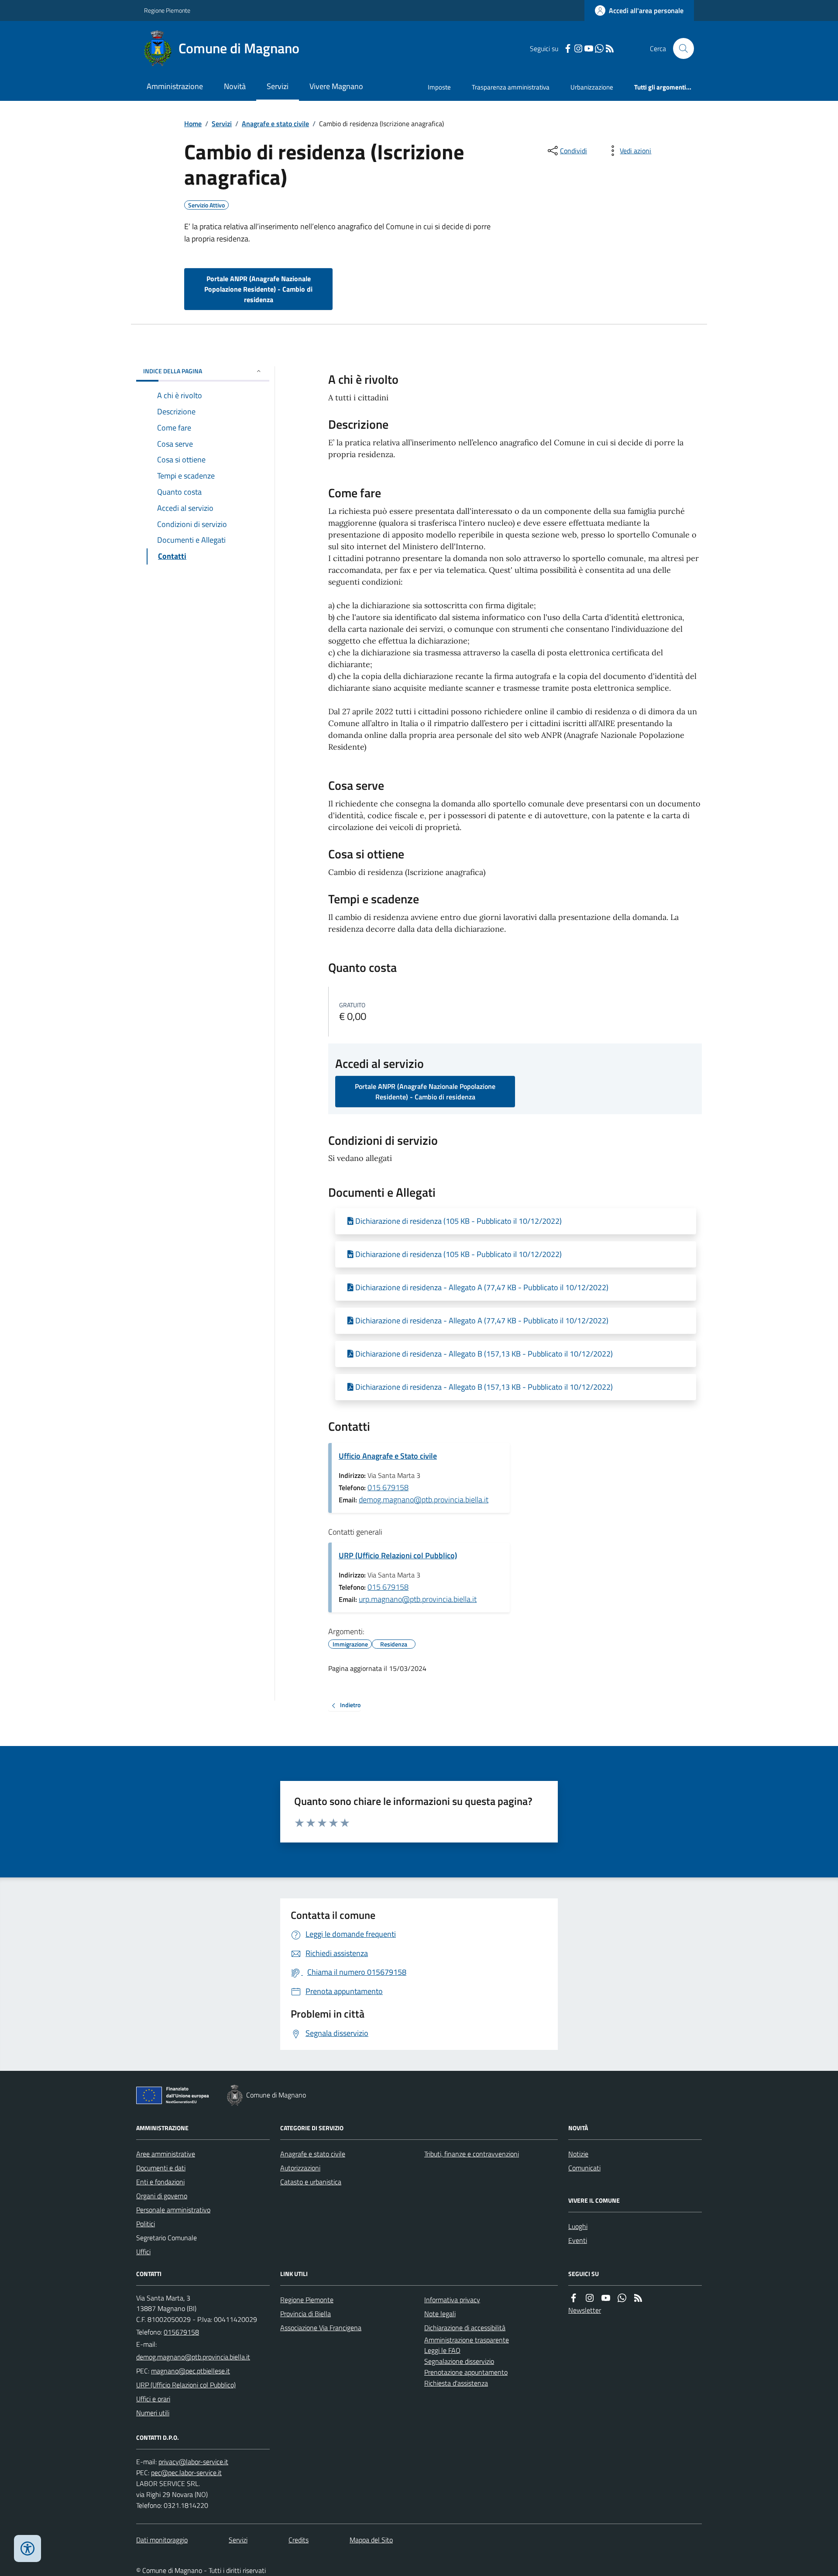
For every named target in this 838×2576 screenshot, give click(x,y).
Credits (299, 2540)
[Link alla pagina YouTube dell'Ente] (606, 2298)
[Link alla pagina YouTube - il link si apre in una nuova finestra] (589, 49)
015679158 (181, 2332)
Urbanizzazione (592, 87)
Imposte (439, 87)
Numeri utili (153, 2413)
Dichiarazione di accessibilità (465, 2328)
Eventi (578, 2240)
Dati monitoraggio (162, 2540)
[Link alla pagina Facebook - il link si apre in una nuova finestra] (568, 49)
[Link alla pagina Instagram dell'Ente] (590, 2298)
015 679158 (388, 1487)
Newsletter (585, 2310)
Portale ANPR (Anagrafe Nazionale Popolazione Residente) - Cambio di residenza (258, 289)
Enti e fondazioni (160, 2182)
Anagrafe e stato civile (275, 124)
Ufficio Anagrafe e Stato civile (388, 1456)
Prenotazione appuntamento (466, 2372)
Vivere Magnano (336, 86)
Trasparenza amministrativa (511, 87)
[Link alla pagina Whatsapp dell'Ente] (622, 2298)
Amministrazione (175, 86)
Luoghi (578, 2226)
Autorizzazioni (300, 2168)
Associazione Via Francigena (321, 2328)
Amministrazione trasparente (467, 2340)
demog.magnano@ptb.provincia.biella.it (424, 1500)
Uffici (143, 2252)
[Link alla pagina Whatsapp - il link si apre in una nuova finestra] (599, 49)
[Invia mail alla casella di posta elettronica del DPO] (193, 2462)
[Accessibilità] (27, 2548)
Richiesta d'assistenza (456, 2383)
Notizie (578, 2154)
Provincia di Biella (306, 2314)
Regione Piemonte (167, 10)
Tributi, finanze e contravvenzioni (472, 2154)
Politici (146, 2224)
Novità (235, 86)
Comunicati (584, 2168)
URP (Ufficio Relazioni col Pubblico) (398, 1555)
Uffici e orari (153, 2399)
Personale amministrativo (173, 2210)
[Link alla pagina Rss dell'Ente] (638, 2298)
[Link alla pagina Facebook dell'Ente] (574, 2298)
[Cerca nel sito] (680, 48)
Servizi (278, 86)
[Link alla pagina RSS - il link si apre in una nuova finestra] (610, 49)
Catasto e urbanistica (311, 2182)
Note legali (440, 2314)
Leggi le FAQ (442, 2350)
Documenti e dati (161, 2168)
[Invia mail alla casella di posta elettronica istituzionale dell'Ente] (193, 2357)
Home (193, 124)
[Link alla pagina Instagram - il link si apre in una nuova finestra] (578, 49)
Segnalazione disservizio (459, 2361)
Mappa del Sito (371, 2540)
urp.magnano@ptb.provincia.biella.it (418, 1599)
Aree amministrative (166, 2154)
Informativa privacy (452, 2300)
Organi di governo (162, 2196)
